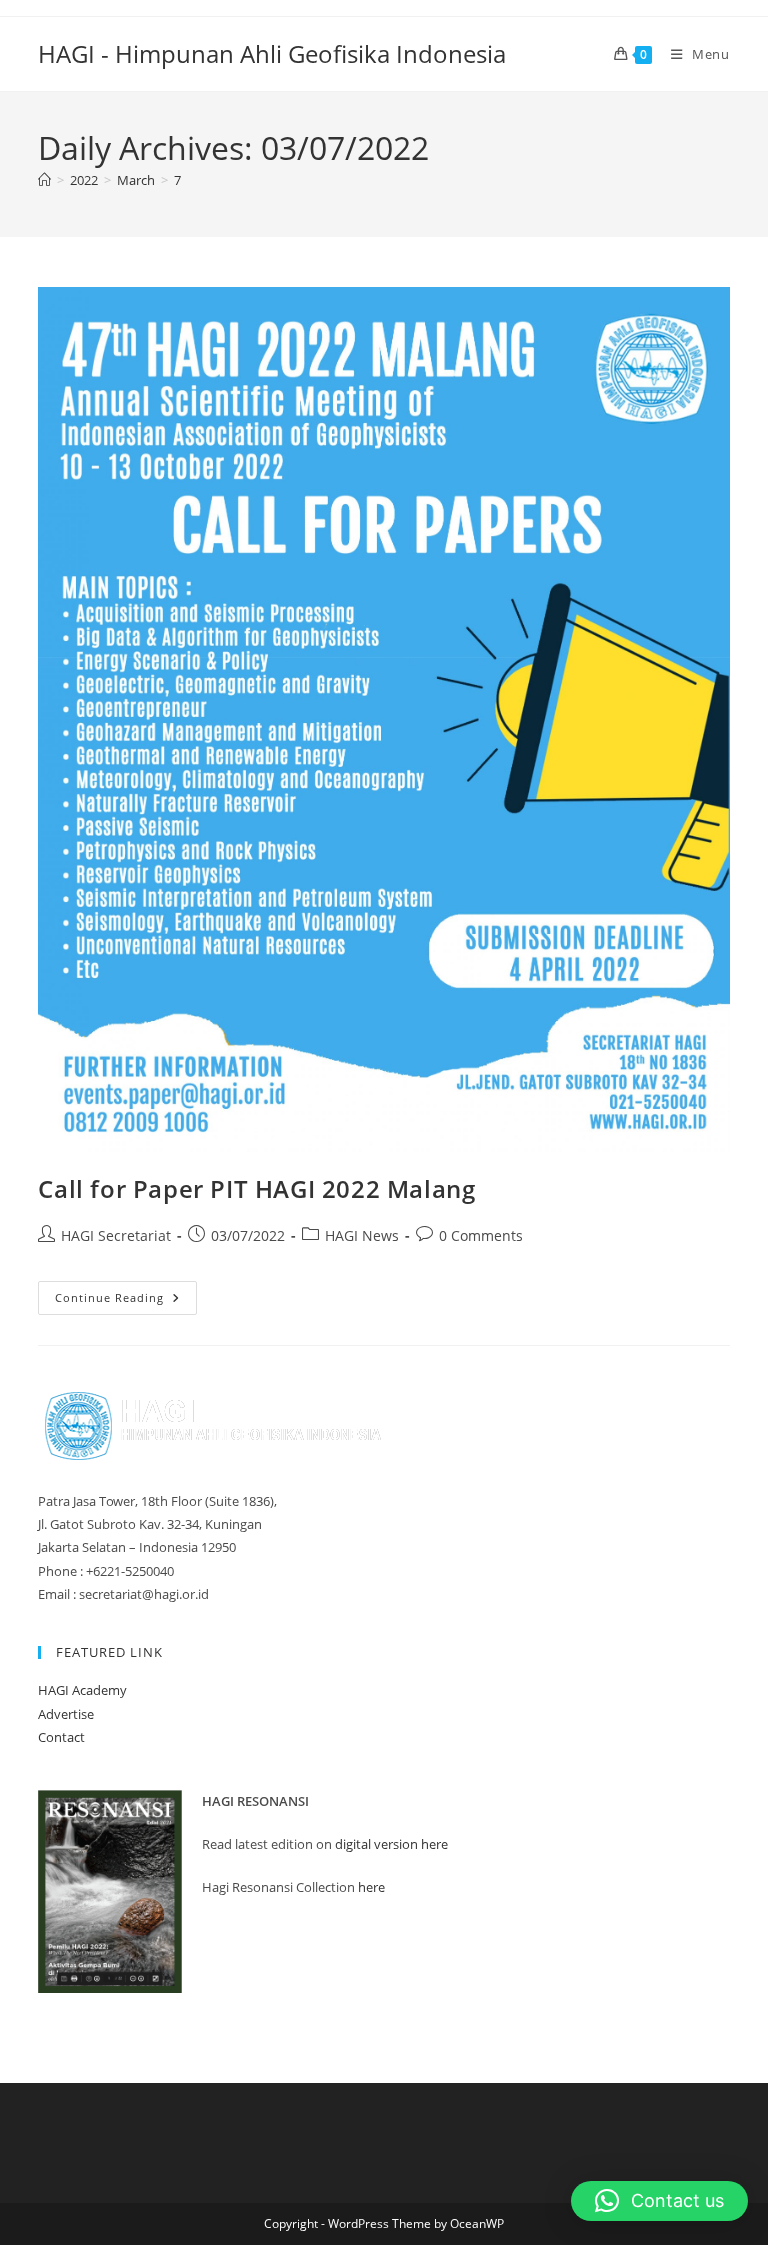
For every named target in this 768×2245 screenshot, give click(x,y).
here (371, 1887)
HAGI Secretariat (116, 1235)
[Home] (44, 180)
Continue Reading (126, 1301)
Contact (61, 1737)
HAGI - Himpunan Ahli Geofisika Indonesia (272, 53)
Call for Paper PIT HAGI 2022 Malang (256, 1188)
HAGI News (362, 1235)
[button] (659, 2201)
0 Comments (481, 1235)
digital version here (391, 1844)
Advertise (66, 1714)
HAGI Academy (82, 1690)
